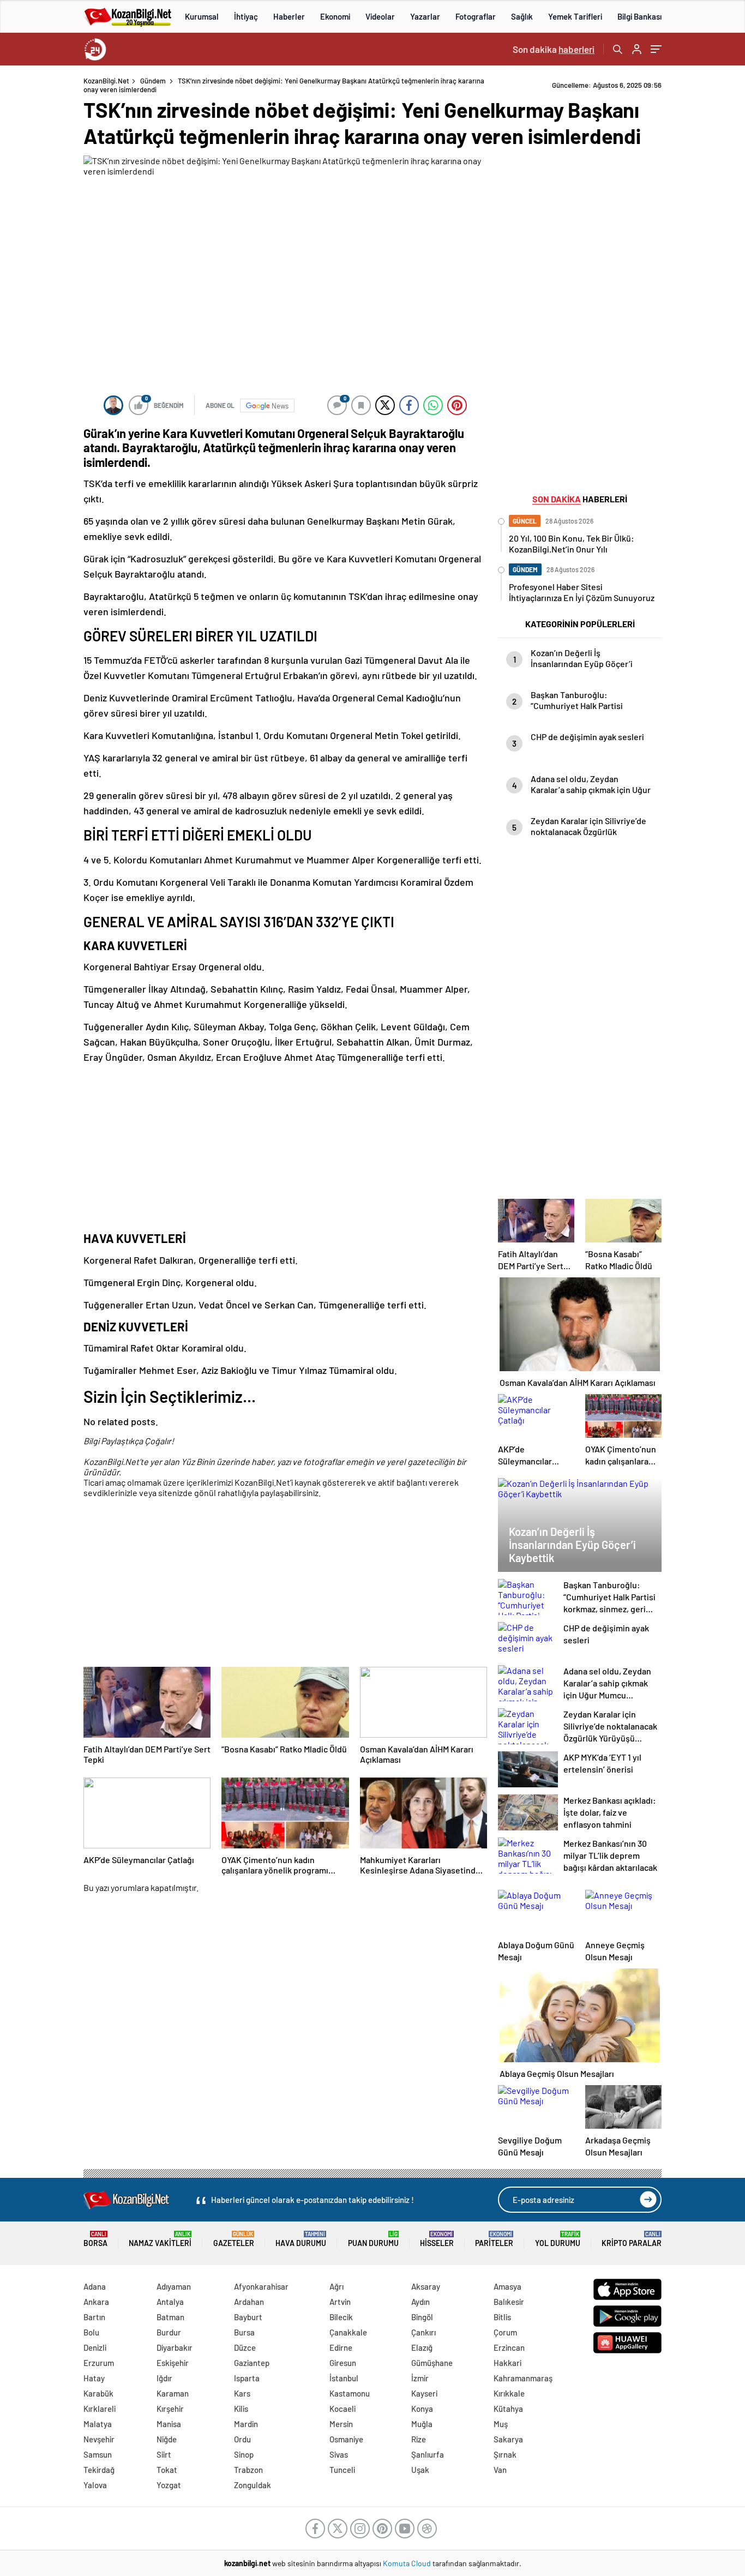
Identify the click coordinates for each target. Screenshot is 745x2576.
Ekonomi (335, 16)
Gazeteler (234, 2239)
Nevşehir (99, 2439)
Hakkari (507, 2363)
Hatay (94, 2378)
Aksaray (426, 2286)
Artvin (340, 2302)
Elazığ (422, 2347)
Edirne (341, 2347)
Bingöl (422, 2317)
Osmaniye (346, 2439)
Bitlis (502, 2317)
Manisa (169, 2424)
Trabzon (248, 2470)
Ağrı (337, 2286)
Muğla (422, 2424)
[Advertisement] (285, 1148)
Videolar (380, 16)
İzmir (420, 2378)
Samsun (98, 2454)
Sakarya (508, 2439)
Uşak (420, 2470)
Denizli (95, 2347)
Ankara (96, 2302)
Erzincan (509, 2347)
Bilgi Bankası (639, 16)
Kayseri (424, 2393)
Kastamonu (350, 2393)
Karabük (98, 2393)
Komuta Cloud (408, 2563)
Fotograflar (476, 16)
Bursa (244, 2332)
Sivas (339, 2454)
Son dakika (554, 49)
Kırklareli (100, 2409)
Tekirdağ (99, 2470)
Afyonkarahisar (261, 2286)
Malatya (98, 2424)
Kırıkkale (509, 2393)
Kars (242, 2393)
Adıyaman (174, 2286)
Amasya (507, 2286)
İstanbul (344, 2378)
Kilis (241, 2409)
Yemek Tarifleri (575, 16)
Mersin (341, 2424)
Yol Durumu (558, 2239)
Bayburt (248, 2317)
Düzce (245, 2347)
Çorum (505, 2332)
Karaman (173, 2393)
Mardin (246, 2424)
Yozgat (169, 2485)
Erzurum (99, 2363)
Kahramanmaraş (523, 2378)
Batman (170, 2317)
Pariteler (494, 2239)
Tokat (167, 2470)
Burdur (169, 2332)
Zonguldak (253, 2485)
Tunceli (342, 2470)
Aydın (420, 2302)
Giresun (343, 2363)
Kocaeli (343, 2409)
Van (500, 2470)
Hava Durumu (301, 2239)
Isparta (247, 2378)
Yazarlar (425, 16)
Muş (501, 2424)
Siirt (164, 2454)
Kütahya (508, 2409)
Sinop (244, 2454)
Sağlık (522, 16)
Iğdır (164, 2378)
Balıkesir (509, 2302)
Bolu (91, 2332)
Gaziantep (252, 2363)
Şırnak (505, 2454)
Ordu (242, 2439)
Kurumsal (202, 16)
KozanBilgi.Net (106, 81)
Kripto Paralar (632, 2239)
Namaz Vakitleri (160, 2239)
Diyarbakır (175, 2347)
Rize (419, 2439)
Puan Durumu (373, 2239)
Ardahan (249, 2302)
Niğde (167, 2439)
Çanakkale (348, 2332)
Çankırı (423, 2332)
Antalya (170, 2302)
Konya (422, 2409)
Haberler (289, 16)
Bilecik (341, 2317)
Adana (95, 2286)
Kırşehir (170, 2409)
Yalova (95, 2485)
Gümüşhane (432, 2363)
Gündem (153, 81)
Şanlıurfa (428, 2454)
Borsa (95, 2239)
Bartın (94, 2317)
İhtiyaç (246, 16)
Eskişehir (173, 2363)
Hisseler (437, 2239)
